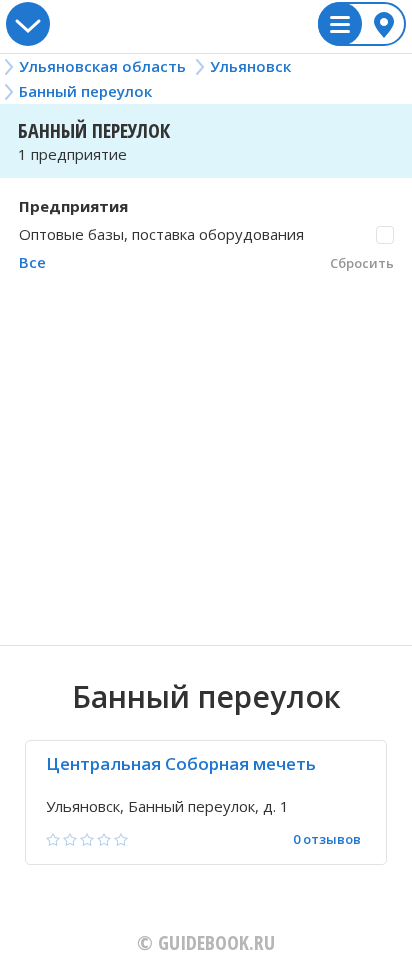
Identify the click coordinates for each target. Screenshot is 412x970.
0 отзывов (327, 839)
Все (32, 262)
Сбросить (362, 263)
